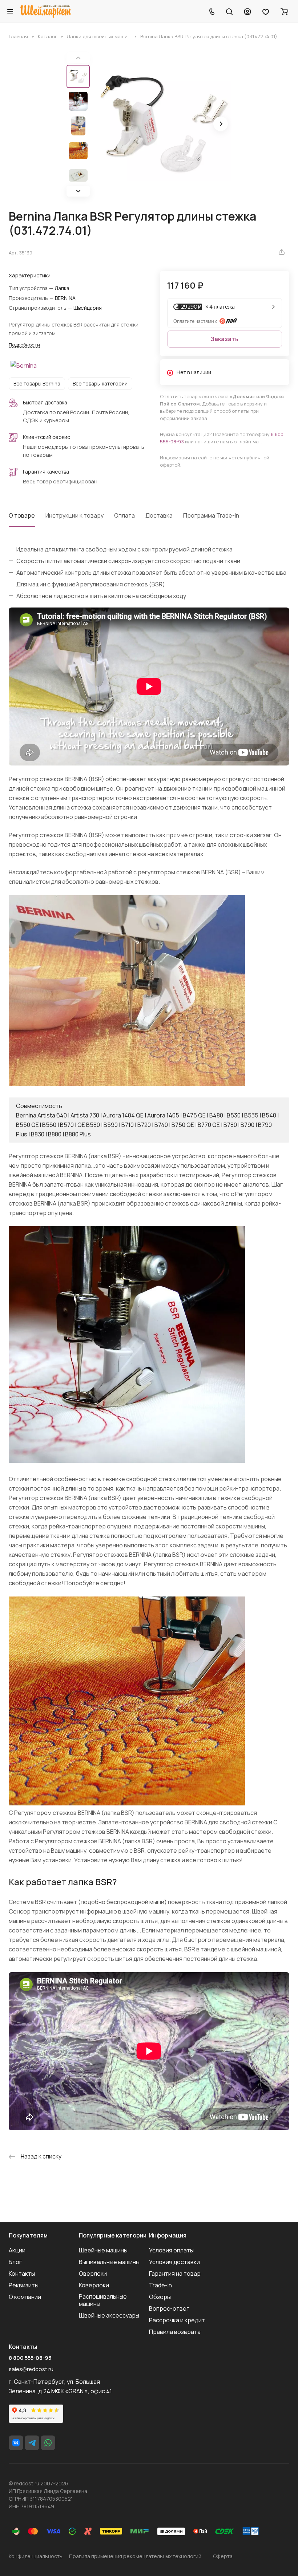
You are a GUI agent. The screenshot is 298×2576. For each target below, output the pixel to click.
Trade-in (160, 2285)
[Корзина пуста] (284, 11)
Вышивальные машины (109, 2262)
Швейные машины (103, 2250)
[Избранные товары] (266, 11)
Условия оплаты (171, 2250)
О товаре (22, 515)
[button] (78, 191)
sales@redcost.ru (31, 2369)
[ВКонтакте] (16, 2443)
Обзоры (160, 2297)
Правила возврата (175, 2332)
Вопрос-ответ (169, 2308)
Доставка (159, 515)
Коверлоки (94, 2285)
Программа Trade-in (211, 515)
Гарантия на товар (175, 2274)
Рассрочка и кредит (177, 2320)
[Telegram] (32, 2443)
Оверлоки (93, 2274)
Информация (168, 2235)
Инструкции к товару (74, 515)
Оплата (124, 515)
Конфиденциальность (36, 2556)
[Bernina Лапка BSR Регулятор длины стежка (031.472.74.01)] (163, 124)
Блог (15, 2262)
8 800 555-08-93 (30, 2358)
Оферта (223, 2556)
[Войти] (247, 11)
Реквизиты (24, 2285)
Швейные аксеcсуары (109, 2315)
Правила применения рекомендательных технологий (135, 2556)
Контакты (22, 2274)
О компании (25, 2297)
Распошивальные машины (103, 2300)
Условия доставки (174, 2262)
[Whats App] (48, 2443)
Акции (17, 2250)
